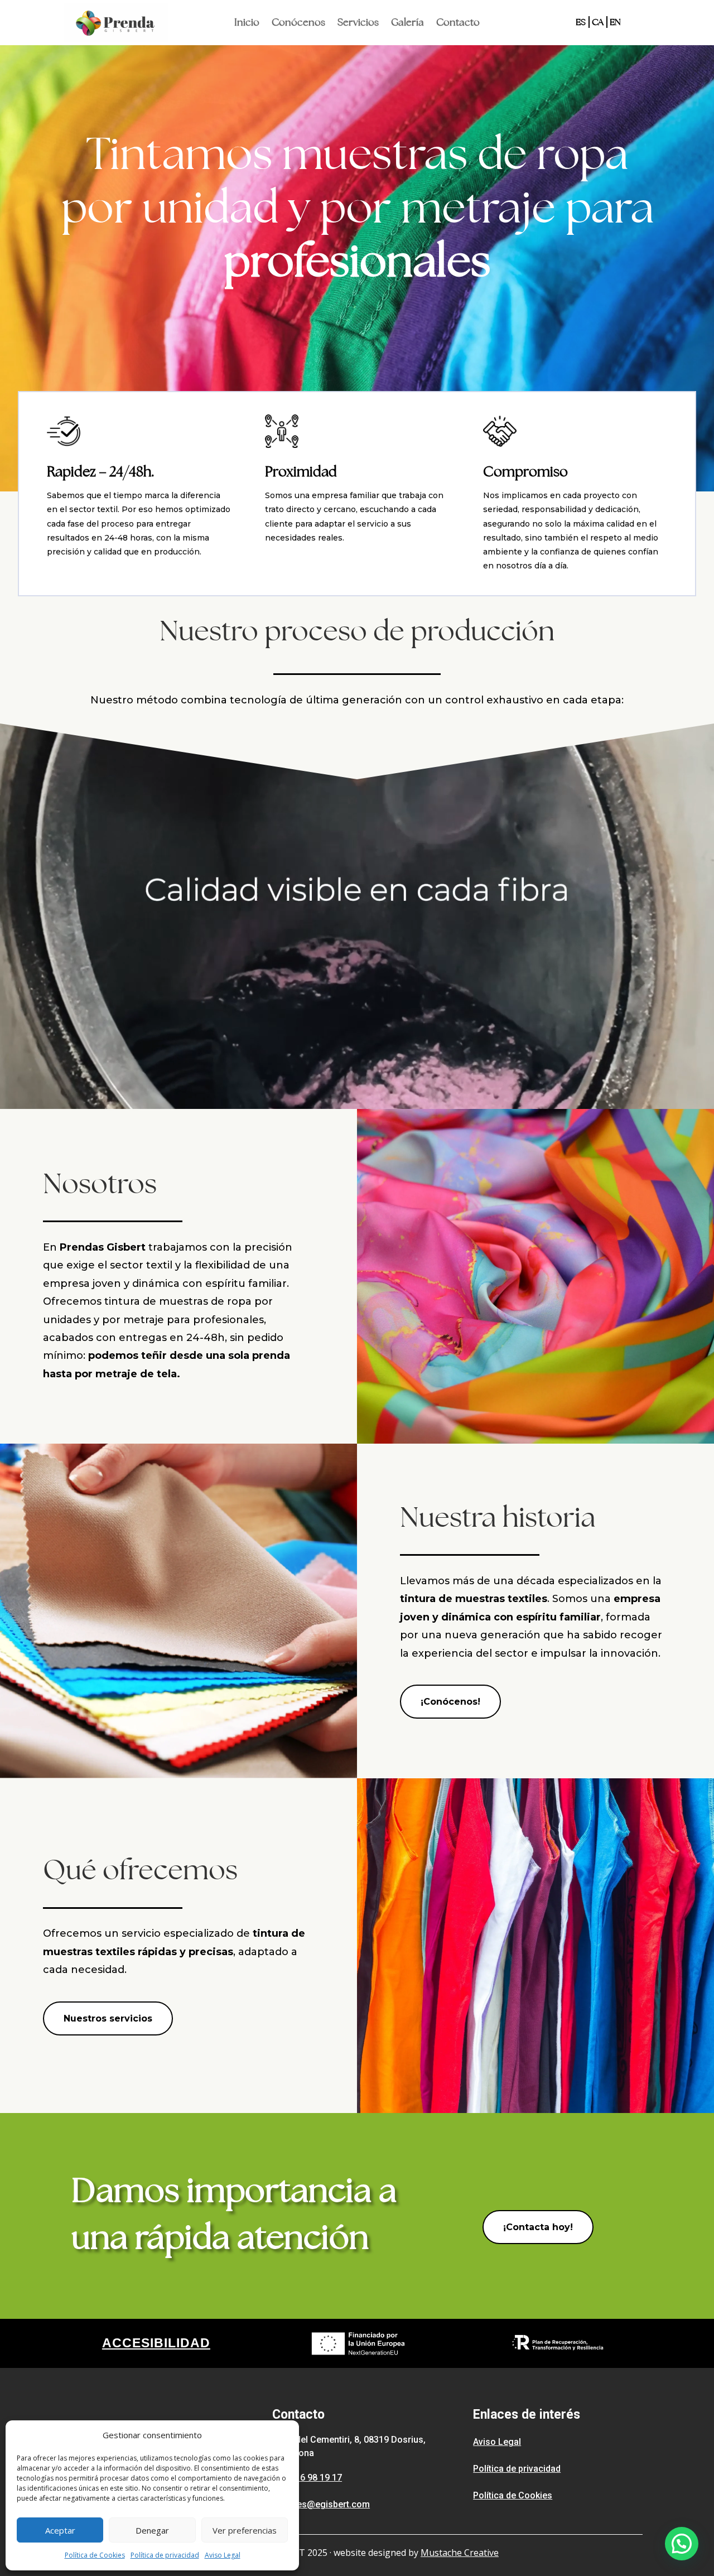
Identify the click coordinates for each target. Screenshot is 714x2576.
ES (581, 22)
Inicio (247, 23)
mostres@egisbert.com (321, 2504)
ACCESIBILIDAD (156, 2343)
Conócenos (298, 23)
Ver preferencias (245, 2530)
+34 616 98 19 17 (307, 2478)
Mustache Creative (460, 2553)
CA (598, 22)
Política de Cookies (95, 2555)
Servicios (358, 23)
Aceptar (60, 2530)
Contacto (458, 23)
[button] (682, 2544)
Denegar (152, 2530)
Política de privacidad (165, 2555)
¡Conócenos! (450, 1702)
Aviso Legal (223, 2555)
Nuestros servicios (108, 2018)
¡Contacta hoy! (538, 2227)
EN (615, 22)
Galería (407, 23)
